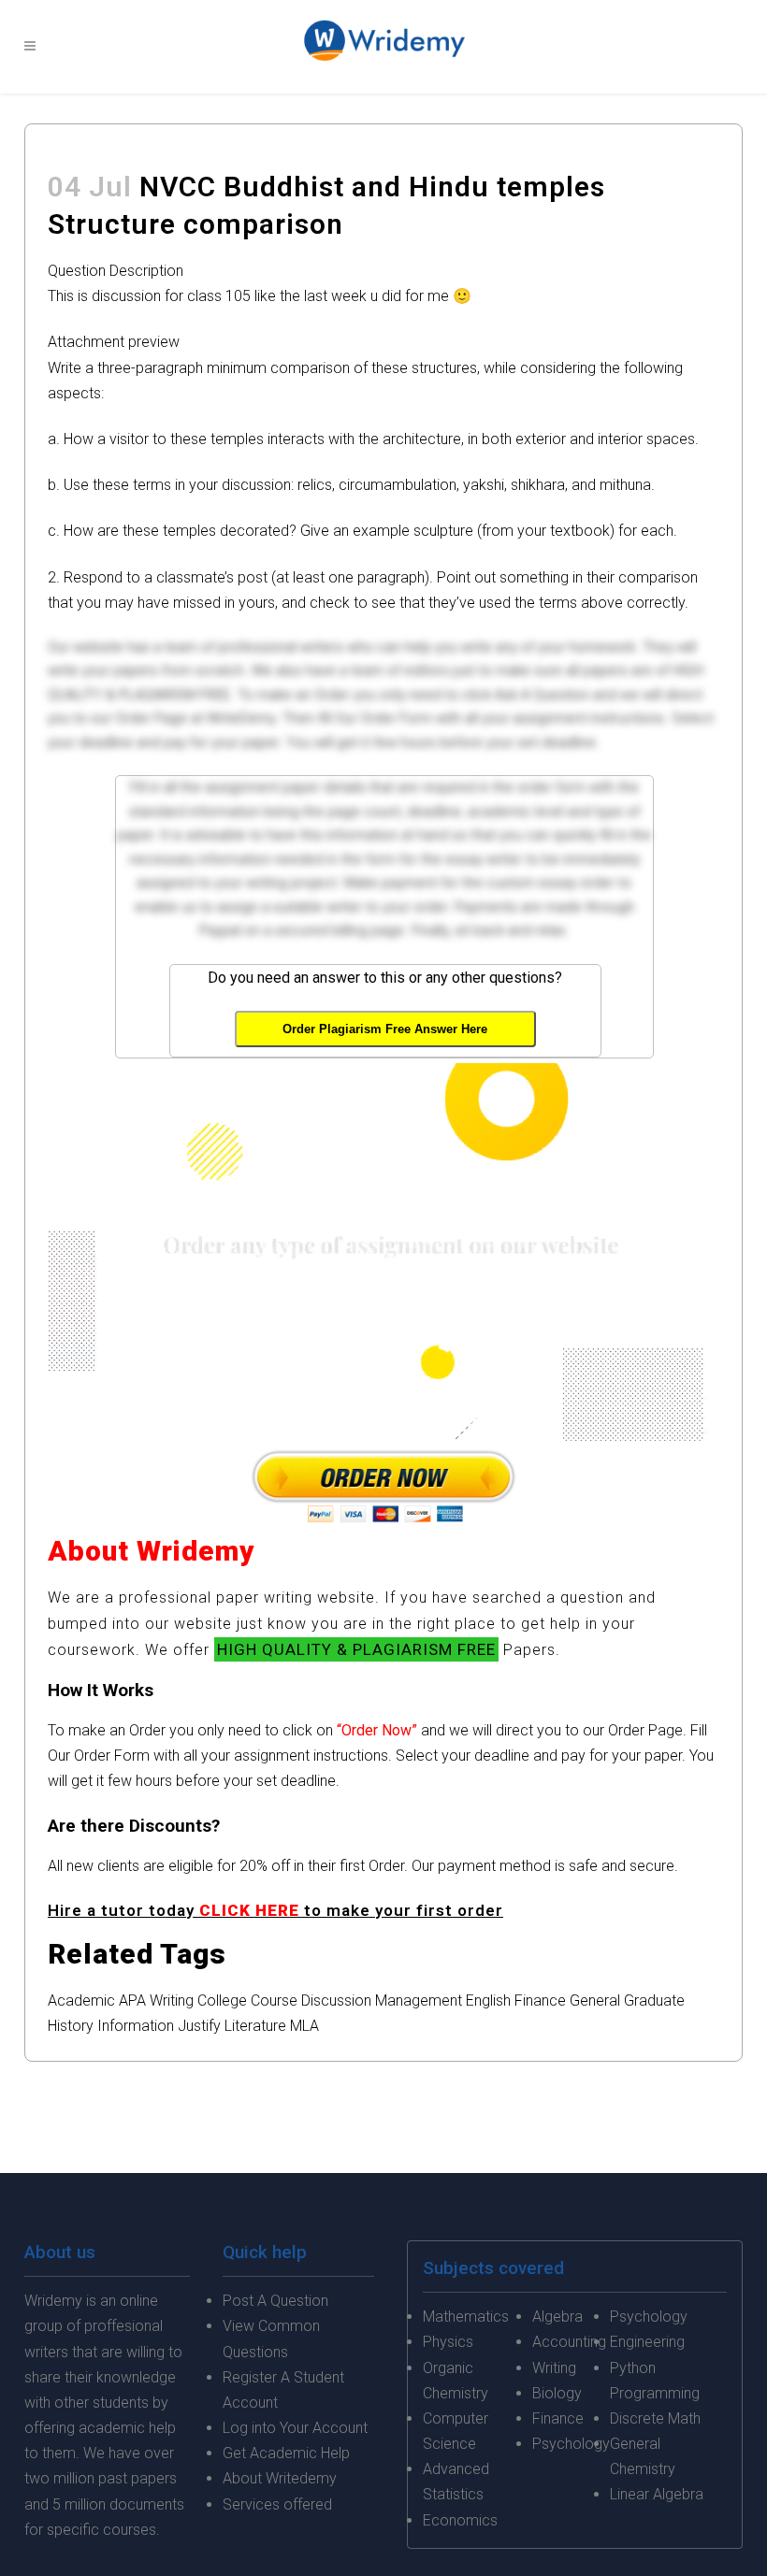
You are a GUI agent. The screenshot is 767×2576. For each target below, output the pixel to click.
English (488, 2000)
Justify (199, 2026)
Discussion (336, 2000)
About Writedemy (280, 2478)
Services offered (277, 2504)
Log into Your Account (295, 2428)
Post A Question (275, 2301)
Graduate (654, 2000)
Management (419, 2000)
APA (132, 2000)
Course (274, 2000)
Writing (172, 2000)
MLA (304, 2026)
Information (136, 2026)
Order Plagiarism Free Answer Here (385, 1029)
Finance (540, 2000)
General (595, 2000)
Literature (255, 2026)
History (71, 2026)
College (222, 2000)
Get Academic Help (286, 2453)
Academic (81, 2000)
